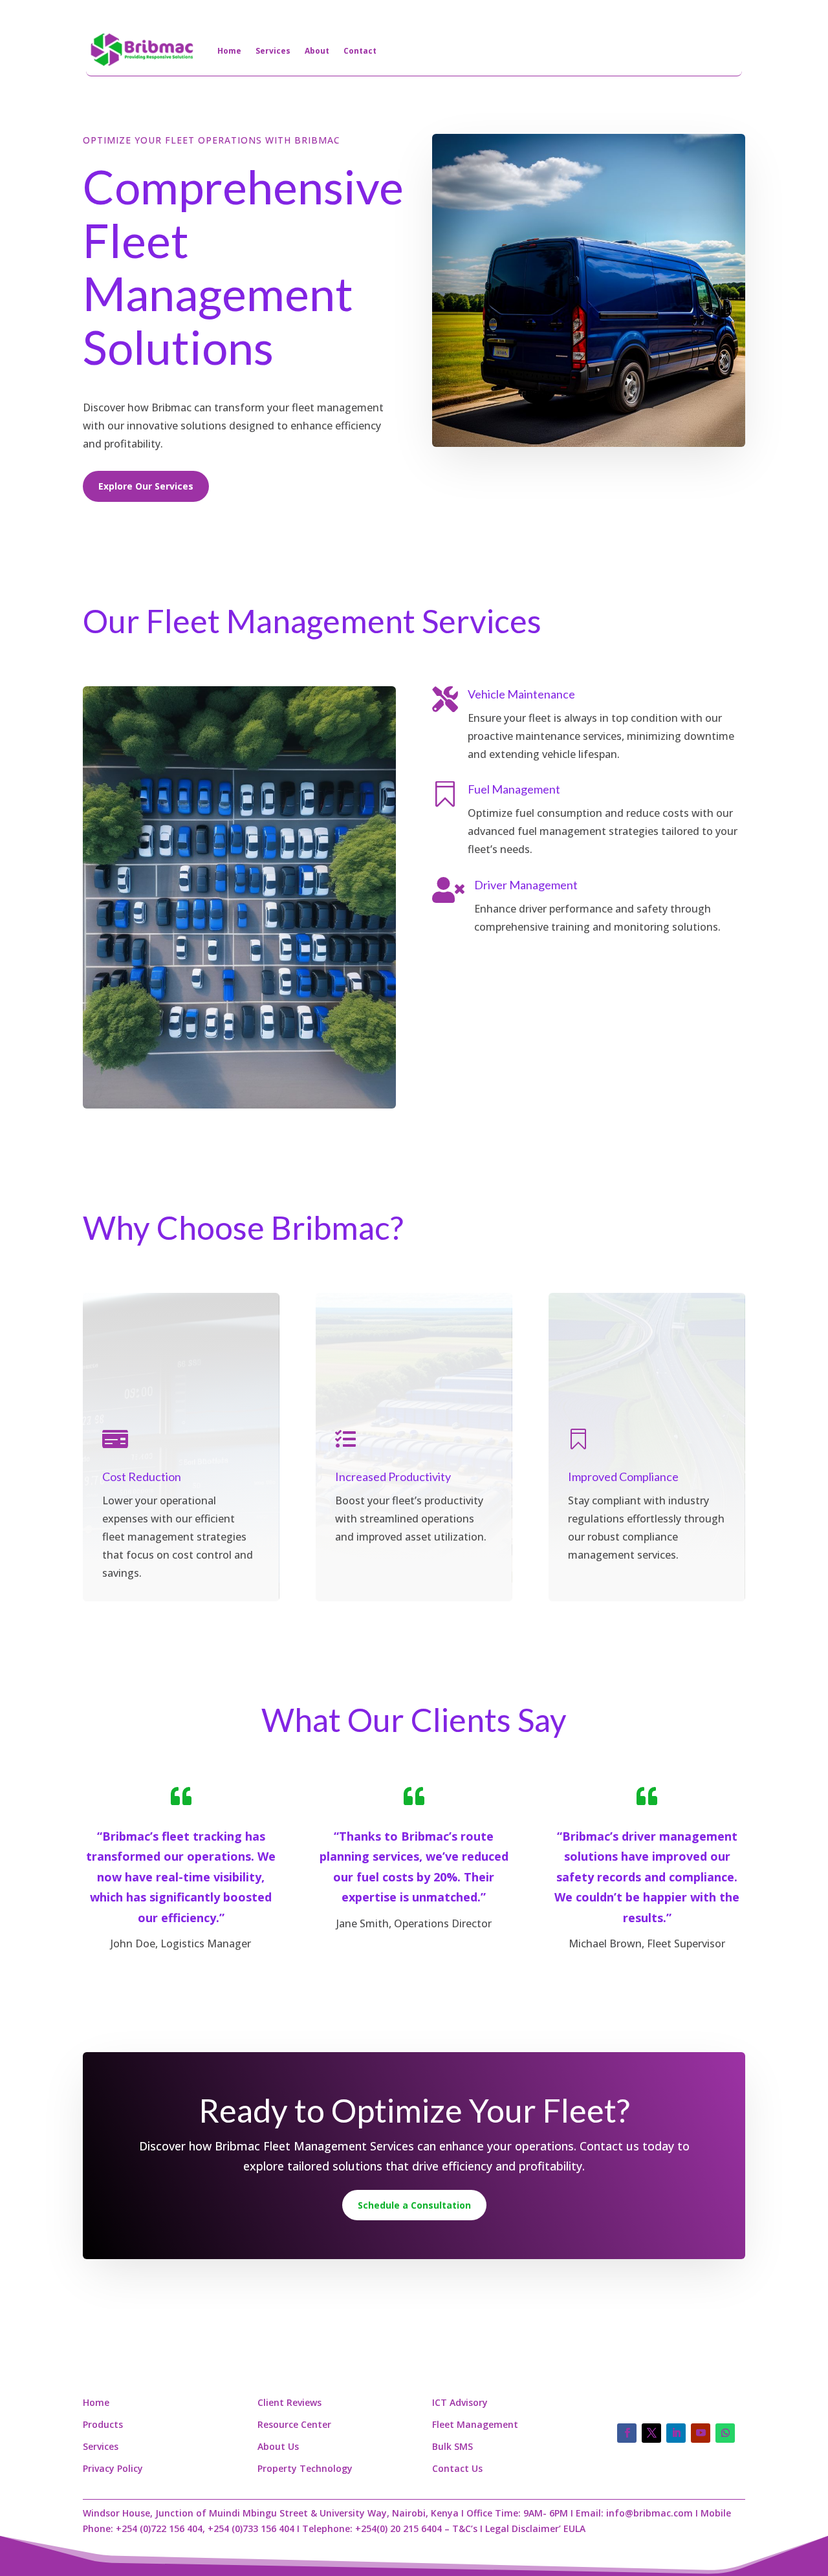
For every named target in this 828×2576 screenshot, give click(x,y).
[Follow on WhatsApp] (725, 2433)
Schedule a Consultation (414, 2205)
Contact (360, 51)
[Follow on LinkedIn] (676, 2433)
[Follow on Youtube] (701, 2433)
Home (229, 51)
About (317, 51)
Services (273, 51)
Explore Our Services (146, 486)
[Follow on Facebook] (627, 2433)
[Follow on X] (651, 2433)
